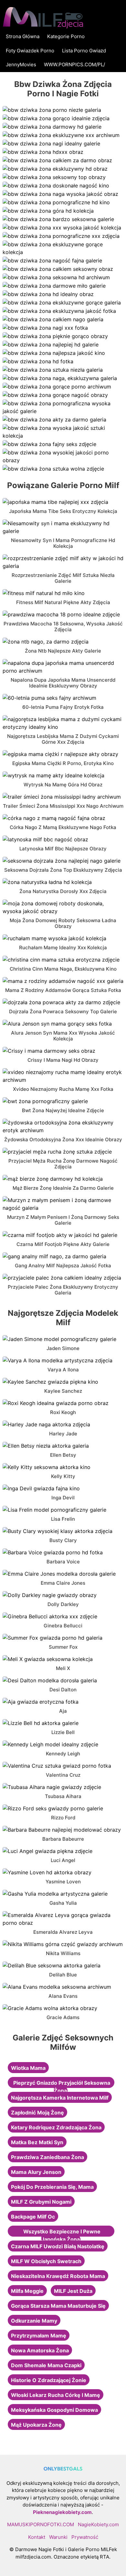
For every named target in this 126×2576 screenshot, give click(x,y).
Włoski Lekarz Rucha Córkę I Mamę (56, 2395)
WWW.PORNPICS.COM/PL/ (74, 64)
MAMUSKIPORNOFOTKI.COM (41, 2524)
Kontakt (37, 2537)
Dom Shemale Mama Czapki (46, 2365)
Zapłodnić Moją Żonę (37, 2113)
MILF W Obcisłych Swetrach (46, 2261)
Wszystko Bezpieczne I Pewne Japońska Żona (62, 2235)
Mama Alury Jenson (36, 2172)
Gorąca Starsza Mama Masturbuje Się (58, 2306)
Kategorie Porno (66, 36)
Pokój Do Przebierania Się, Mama (52, 2187)
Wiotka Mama (28, 2068)
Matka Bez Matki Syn (37, 2142)
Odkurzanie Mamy (34, 2321)
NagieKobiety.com (98, 2524)
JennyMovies (21, 64)
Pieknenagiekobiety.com (62, 2512)
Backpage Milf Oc (33, 2217)
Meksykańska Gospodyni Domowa (54, 2410)
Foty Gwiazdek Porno (30, 51)
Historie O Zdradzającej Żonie (49, 2380)
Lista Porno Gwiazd (84, 51)
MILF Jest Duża (73, 2291)
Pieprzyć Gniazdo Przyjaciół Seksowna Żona (62, 2087)
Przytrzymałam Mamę (39, 2336)
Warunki (58, 2537)
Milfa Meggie (27, 2291)
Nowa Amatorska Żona (40, 2350)
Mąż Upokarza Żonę (36, 2425)
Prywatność (85, 2537)
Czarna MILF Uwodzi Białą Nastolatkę (58, 2246)
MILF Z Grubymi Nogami (41, 2202)
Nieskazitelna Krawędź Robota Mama (58, 2276)
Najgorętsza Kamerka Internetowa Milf (60, 2098)
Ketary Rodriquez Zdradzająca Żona (56, 2127)
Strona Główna (23, 36)
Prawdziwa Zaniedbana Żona (47, 2157)
